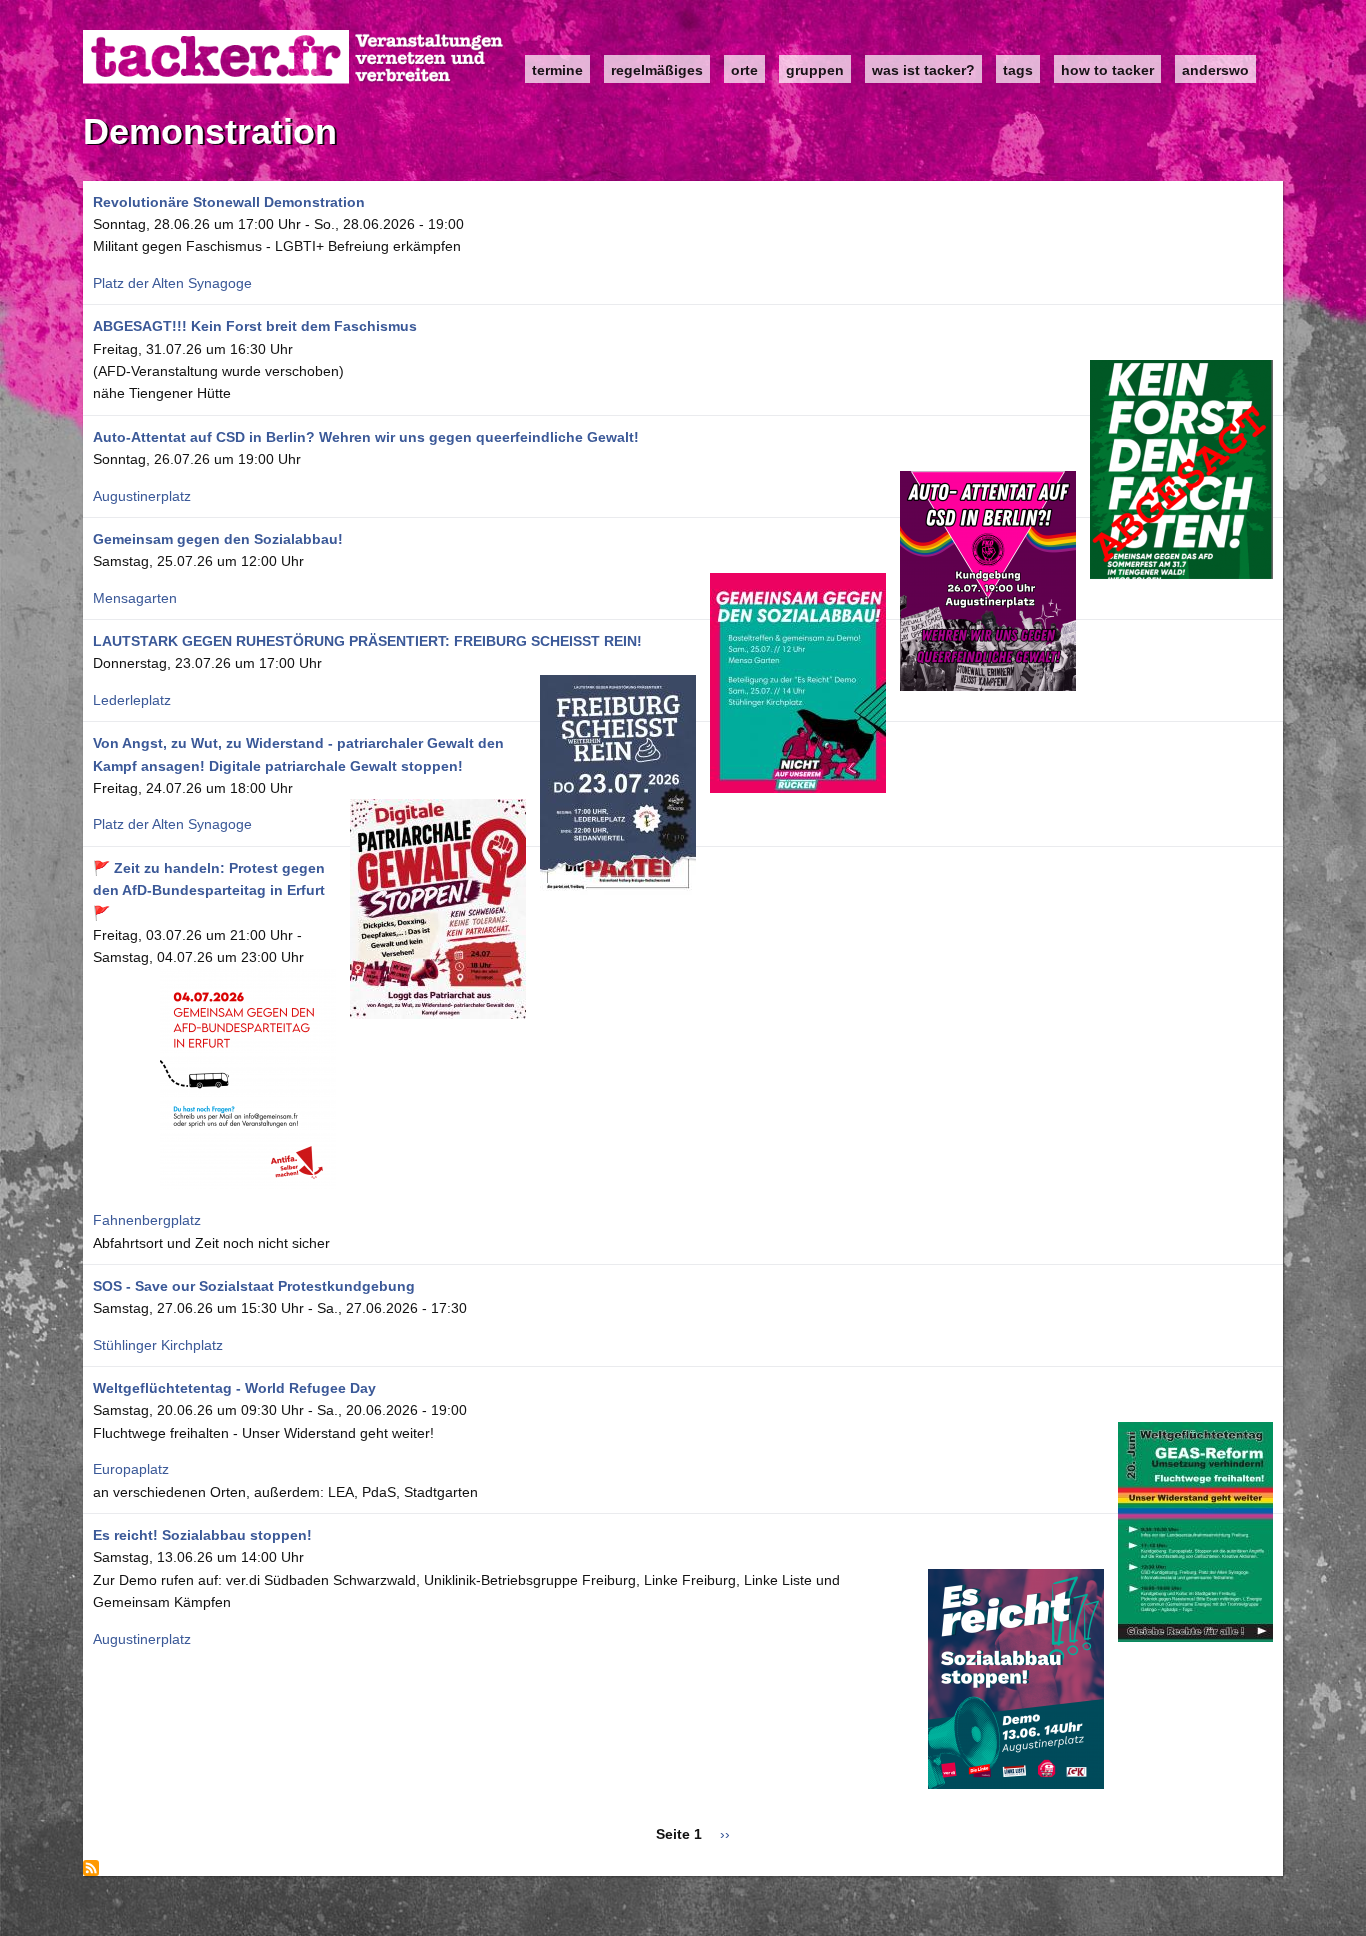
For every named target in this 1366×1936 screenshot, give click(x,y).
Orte (744, 70)
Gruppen (815, 70)
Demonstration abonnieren (91, 1868)
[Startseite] (294, 57)
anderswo (1215, 70)
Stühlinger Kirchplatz (158, 1345)
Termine (557, 70)
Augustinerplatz (142, 496)
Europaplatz (131, 1469)
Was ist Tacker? (923, 70)
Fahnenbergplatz (147, 1220)
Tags (1018, 70)
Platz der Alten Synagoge (172, 283)
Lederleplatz (132, 700)
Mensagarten (135, 598)
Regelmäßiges (657, 70)
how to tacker (1107, 70)
